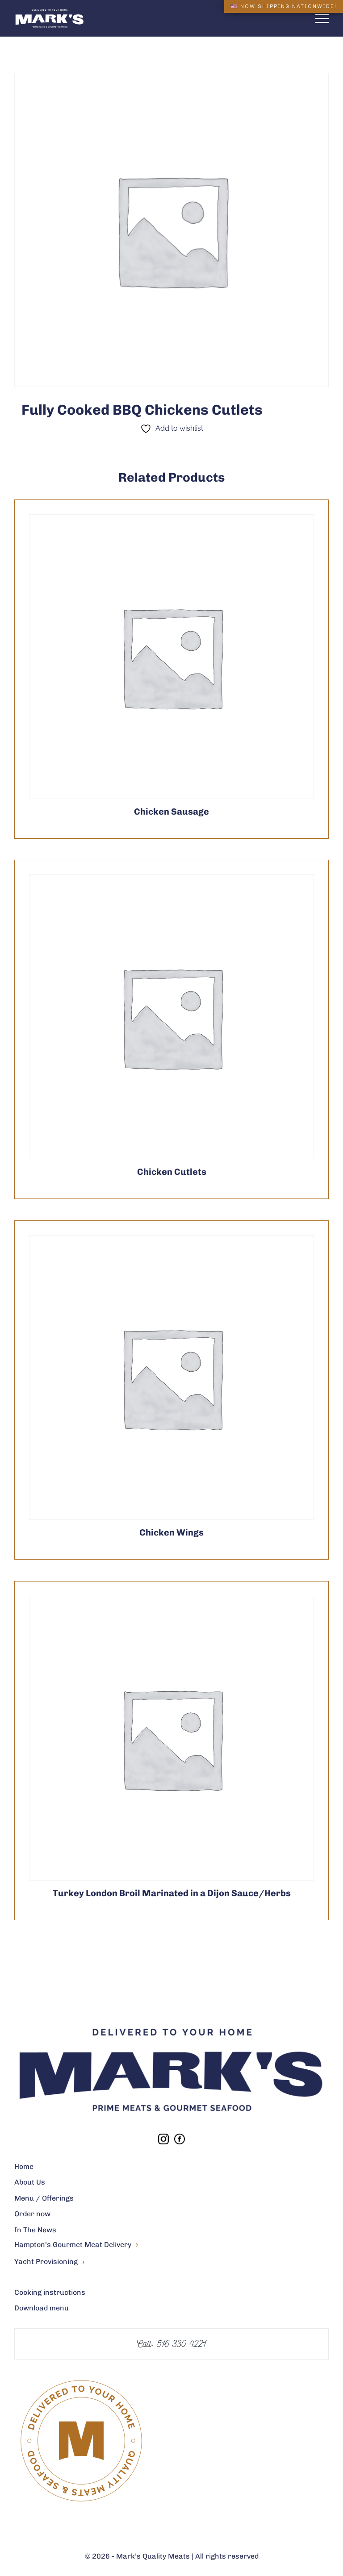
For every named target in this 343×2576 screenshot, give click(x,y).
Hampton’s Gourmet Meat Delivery (76, 2245)
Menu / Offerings (44, 2198)
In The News (35, 2230)
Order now (32, 2214)
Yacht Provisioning (49, 2262)
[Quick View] (193, 657)
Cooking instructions (50, 2292)
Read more (150, 657)
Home (24, 2166)
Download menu (42, 2308)
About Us (30, 2182)
